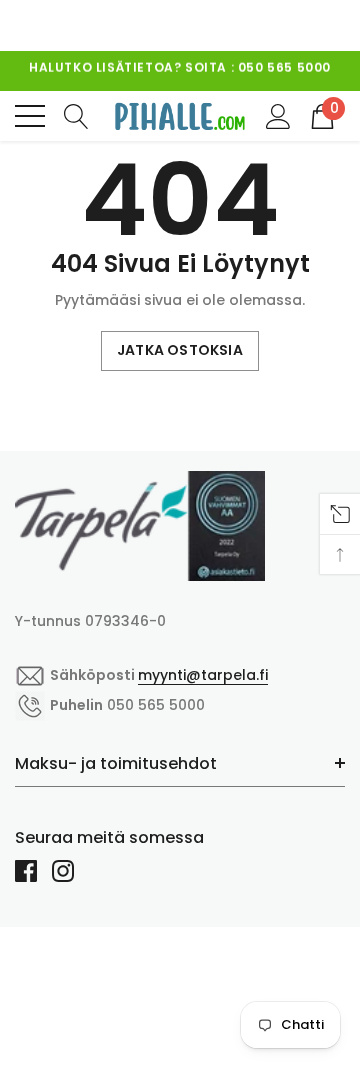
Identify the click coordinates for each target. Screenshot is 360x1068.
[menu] (30, 116)
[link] (140, 526)
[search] (76, 115)
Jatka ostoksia (180, 350)
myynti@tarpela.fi (232, 81)
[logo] (180, 116)
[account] (278, 115)
